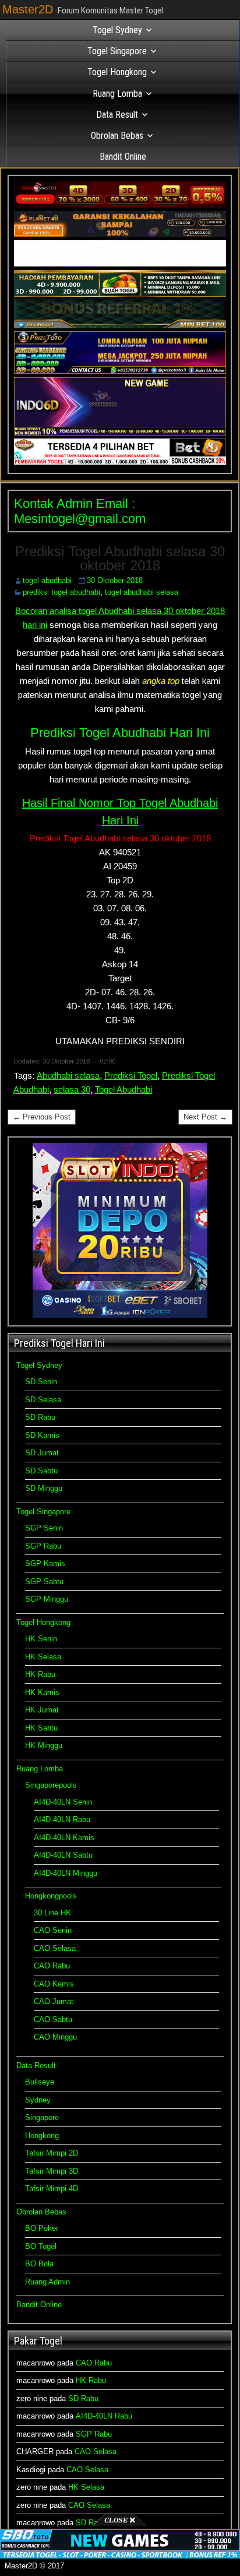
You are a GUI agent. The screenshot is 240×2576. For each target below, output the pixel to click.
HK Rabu (40, 1674)
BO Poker (42, 2228)
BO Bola (39, 2264)
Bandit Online (123, 157)
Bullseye (40, 2082)
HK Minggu (44, 1745)
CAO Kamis (54, 1984)
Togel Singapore (117, 51)
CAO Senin (53, 1930)
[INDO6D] (120, 433)
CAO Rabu (52, 1966)
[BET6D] (120, 462)
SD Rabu (40, 1417)
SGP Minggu (47, 1599)
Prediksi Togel (131, 1075)
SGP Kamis (45, 1564)
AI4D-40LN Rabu (62, 1819)
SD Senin (41, 1382)
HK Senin (41, 1639)
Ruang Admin (47, 2282)
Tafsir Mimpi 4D (52, 2189)
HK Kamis (42, 1692)
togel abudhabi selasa (142, 592)
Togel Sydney (117, 30)
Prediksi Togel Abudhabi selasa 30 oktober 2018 (120, 558)
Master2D (28, 9)
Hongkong (42, 2135)
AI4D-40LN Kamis (64, 1838)
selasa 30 (72, 1089)
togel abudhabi (47, 580)
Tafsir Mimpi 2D (52, 2153)
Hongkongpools (51, 1896)
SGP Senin (44, 1528)
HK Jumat (42, 1710)
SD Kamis (42, 1435)
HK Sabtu (41, 1728)
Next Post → (205, 1117)
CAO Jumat (54, 2001)
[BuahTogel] (120, 326)
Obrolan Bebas (117, 136)
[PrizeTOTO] (120, 371)
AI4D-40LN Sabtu (63, 1855)
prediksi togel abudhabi (61, 592)
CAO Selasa (55, 1948)
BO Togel (41, 2246)
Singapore (42, 2117)
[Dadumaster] (120, 205)
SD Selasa (43, 1400)
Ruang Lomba (117, 94)
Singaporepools (51, 1785)
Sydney (38, 2100)
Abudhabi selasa (68, 1075)
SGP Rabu (43, 1546)
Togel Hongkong (117, 72)
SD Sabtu (41, 1471)
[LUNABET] (120, 264)
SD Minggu (44, 1488)
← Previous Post (42, 1117)
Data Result (117, 115)
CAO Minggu (55, 2037)
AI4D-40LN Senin (63, 1802)
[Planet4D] (120, 235)
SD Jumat (42, 1453)
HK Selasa (43, 1657)
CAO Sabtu (53, 2019)
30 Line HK (52, 1913)
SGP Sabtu (44, 1582)
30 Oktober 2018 (115, 580)
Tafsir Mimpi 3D (52, 2171)
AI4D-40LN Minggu (66, 1873)
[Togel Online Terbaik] (120, 2556)
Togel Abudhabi (123, 1089)
